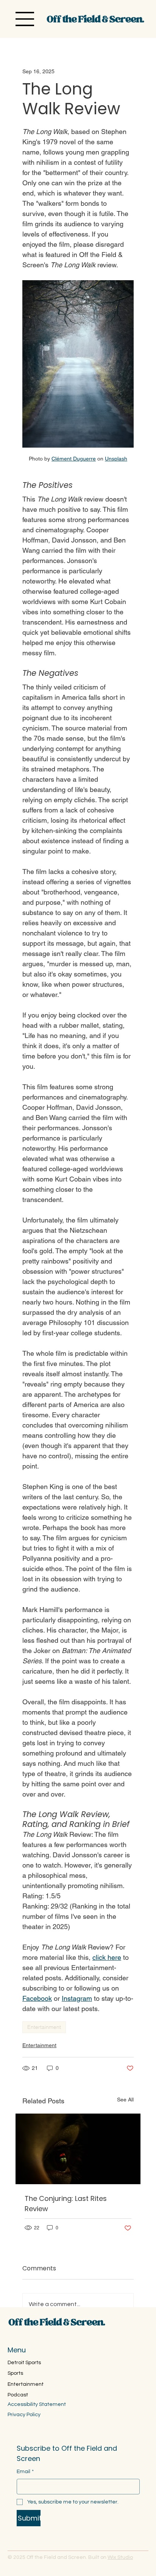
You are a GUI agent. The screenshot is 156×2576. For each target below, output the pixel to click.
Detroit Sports (24, 2363)
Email (25, 2472)
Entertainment (44, 2027)
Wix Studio (120, 2557)
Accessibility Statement (37, 2404)
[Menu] (25, 19)
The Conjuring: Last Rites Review (66, 2204)
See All (125, 2100)
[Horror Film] (78, 2149)
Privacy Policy (24, 2415)
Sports (15, 2373)
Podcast (18, 2395)
